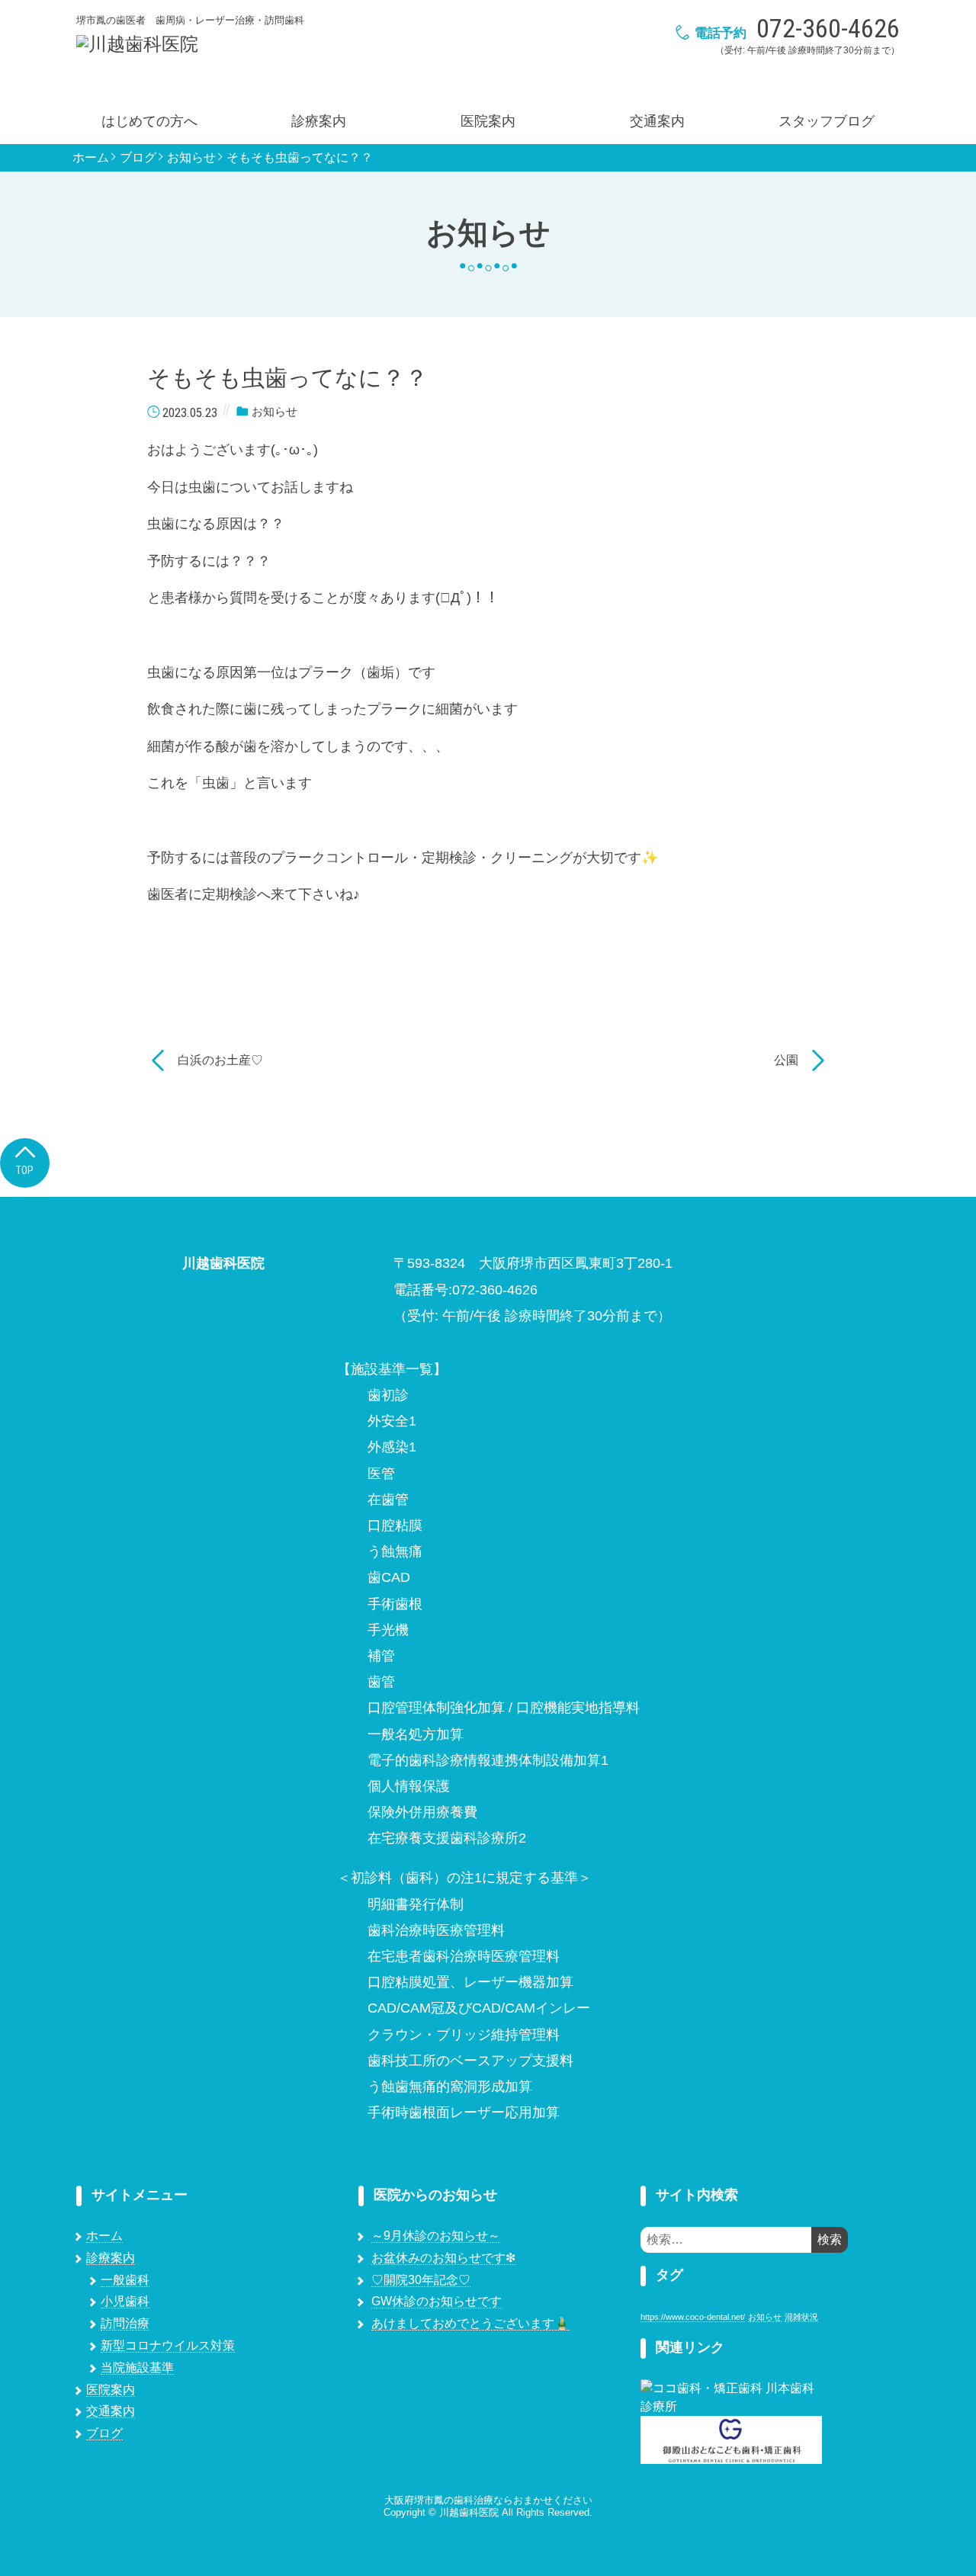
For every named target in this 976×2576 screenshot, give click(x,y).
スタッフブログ (827, 121)
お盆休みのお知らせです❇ (443, 2258)
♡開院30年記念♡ (421, 2280)
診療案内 (319, 121)
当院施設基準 (137, 2367)
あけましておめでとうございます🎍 (470, 2323)
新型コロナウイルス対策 (168, 2345)
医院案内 (488, 121)
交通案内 (657, 121)
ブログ (138, 158)
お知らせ (191, 158)
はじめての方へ (149, 121)
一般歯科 (125, 2280)
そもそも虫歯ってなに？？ (300, 158)
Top (25, 1170)
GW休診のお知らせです (437, 2301)
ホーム (91, 158)
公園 (786, 1060)
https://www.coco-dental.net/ (693, 2317)
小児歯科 (125, 2301)
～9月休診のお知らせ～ (436, 2236)
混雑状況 (801, 2317)
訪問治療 (125, 2323)
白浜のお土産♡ (220, 1060)
